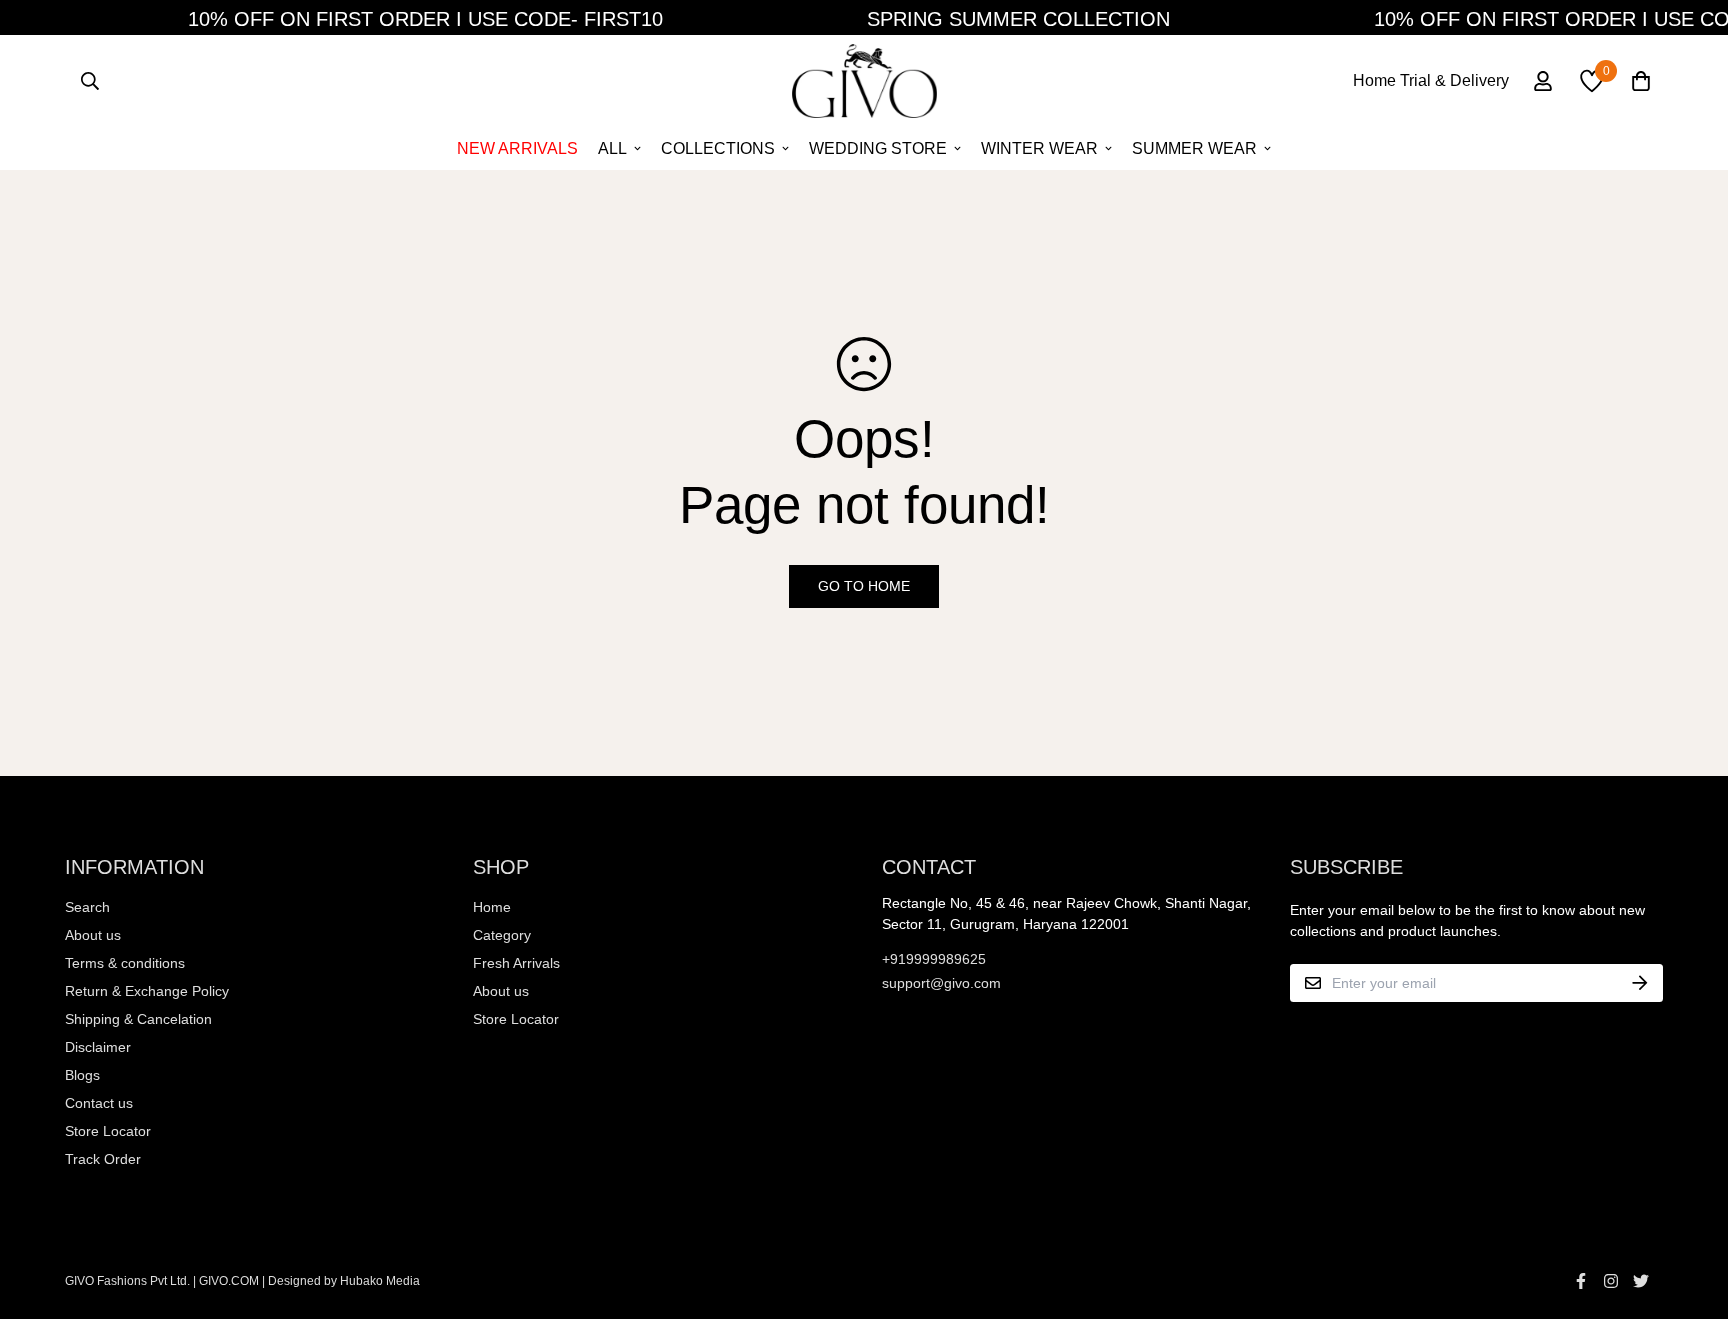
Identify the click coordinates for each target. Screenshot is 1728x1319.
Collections (718, 148)
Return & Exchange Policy (147, 991)
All (612, 148)
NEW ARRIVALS (517, 148)
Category (502, 935)
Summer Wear (1194, 148)
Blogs (82, 1075)
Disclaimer (98, 1047)
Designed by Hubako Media (344, 1281)
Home (492, 907)
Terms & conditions (125, 963)
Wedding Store (878, 148)
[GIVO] (864, 81)
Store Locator (108, 1131)
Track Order (103, 1159)
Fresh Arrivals (516, 963)
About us (93, 935)
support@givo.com (941, 983)
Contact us (99, 1103)
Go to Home (864, 586)
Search (87, 907)
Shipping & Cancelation (138, 1019)
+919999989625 (934, 959)
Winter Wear (1039, 148)
